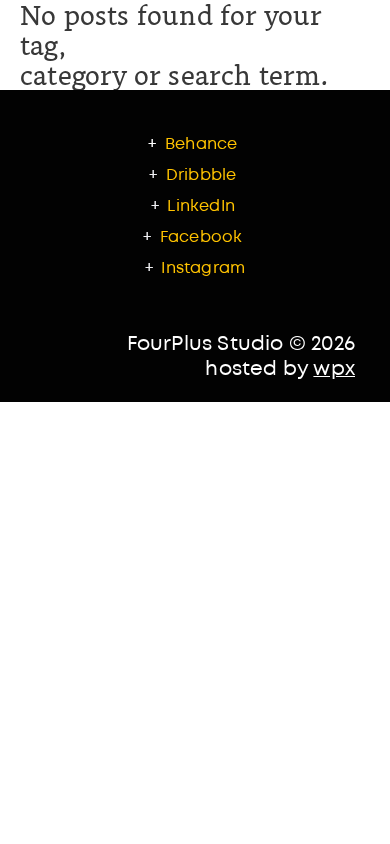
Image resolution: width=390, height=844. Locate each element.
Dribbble (201, 175)
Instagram (203, 268)
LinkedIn (201, 206)
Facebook (201, 237)
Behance (199, 144)
